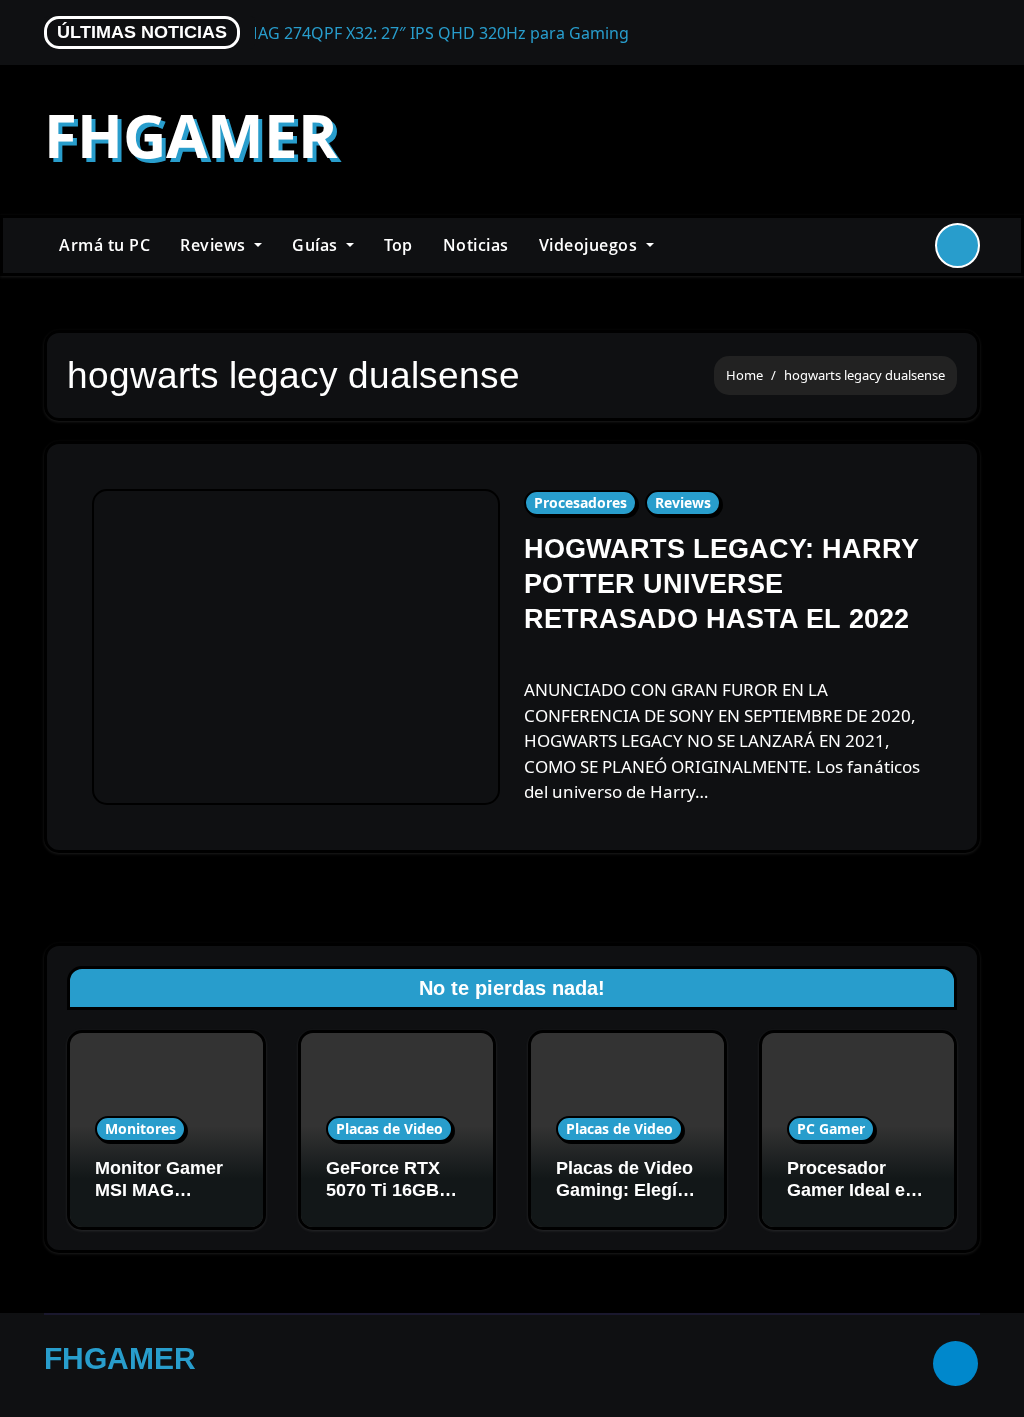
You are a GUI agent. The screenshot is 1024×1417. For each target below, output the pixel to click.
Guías (317, 245)
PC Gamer (831, 1128)
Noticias (476, 245)
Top (398, 245)
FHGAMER (191, 135)
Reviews (215, 245)
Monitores (140, 1128)
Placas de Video (389, 1128)
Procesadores (580, 502)
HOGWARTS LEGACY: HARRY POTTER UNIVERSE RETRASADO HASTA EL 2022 (721, 584)
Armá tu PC (104, 245)
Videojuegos (590, 245)
